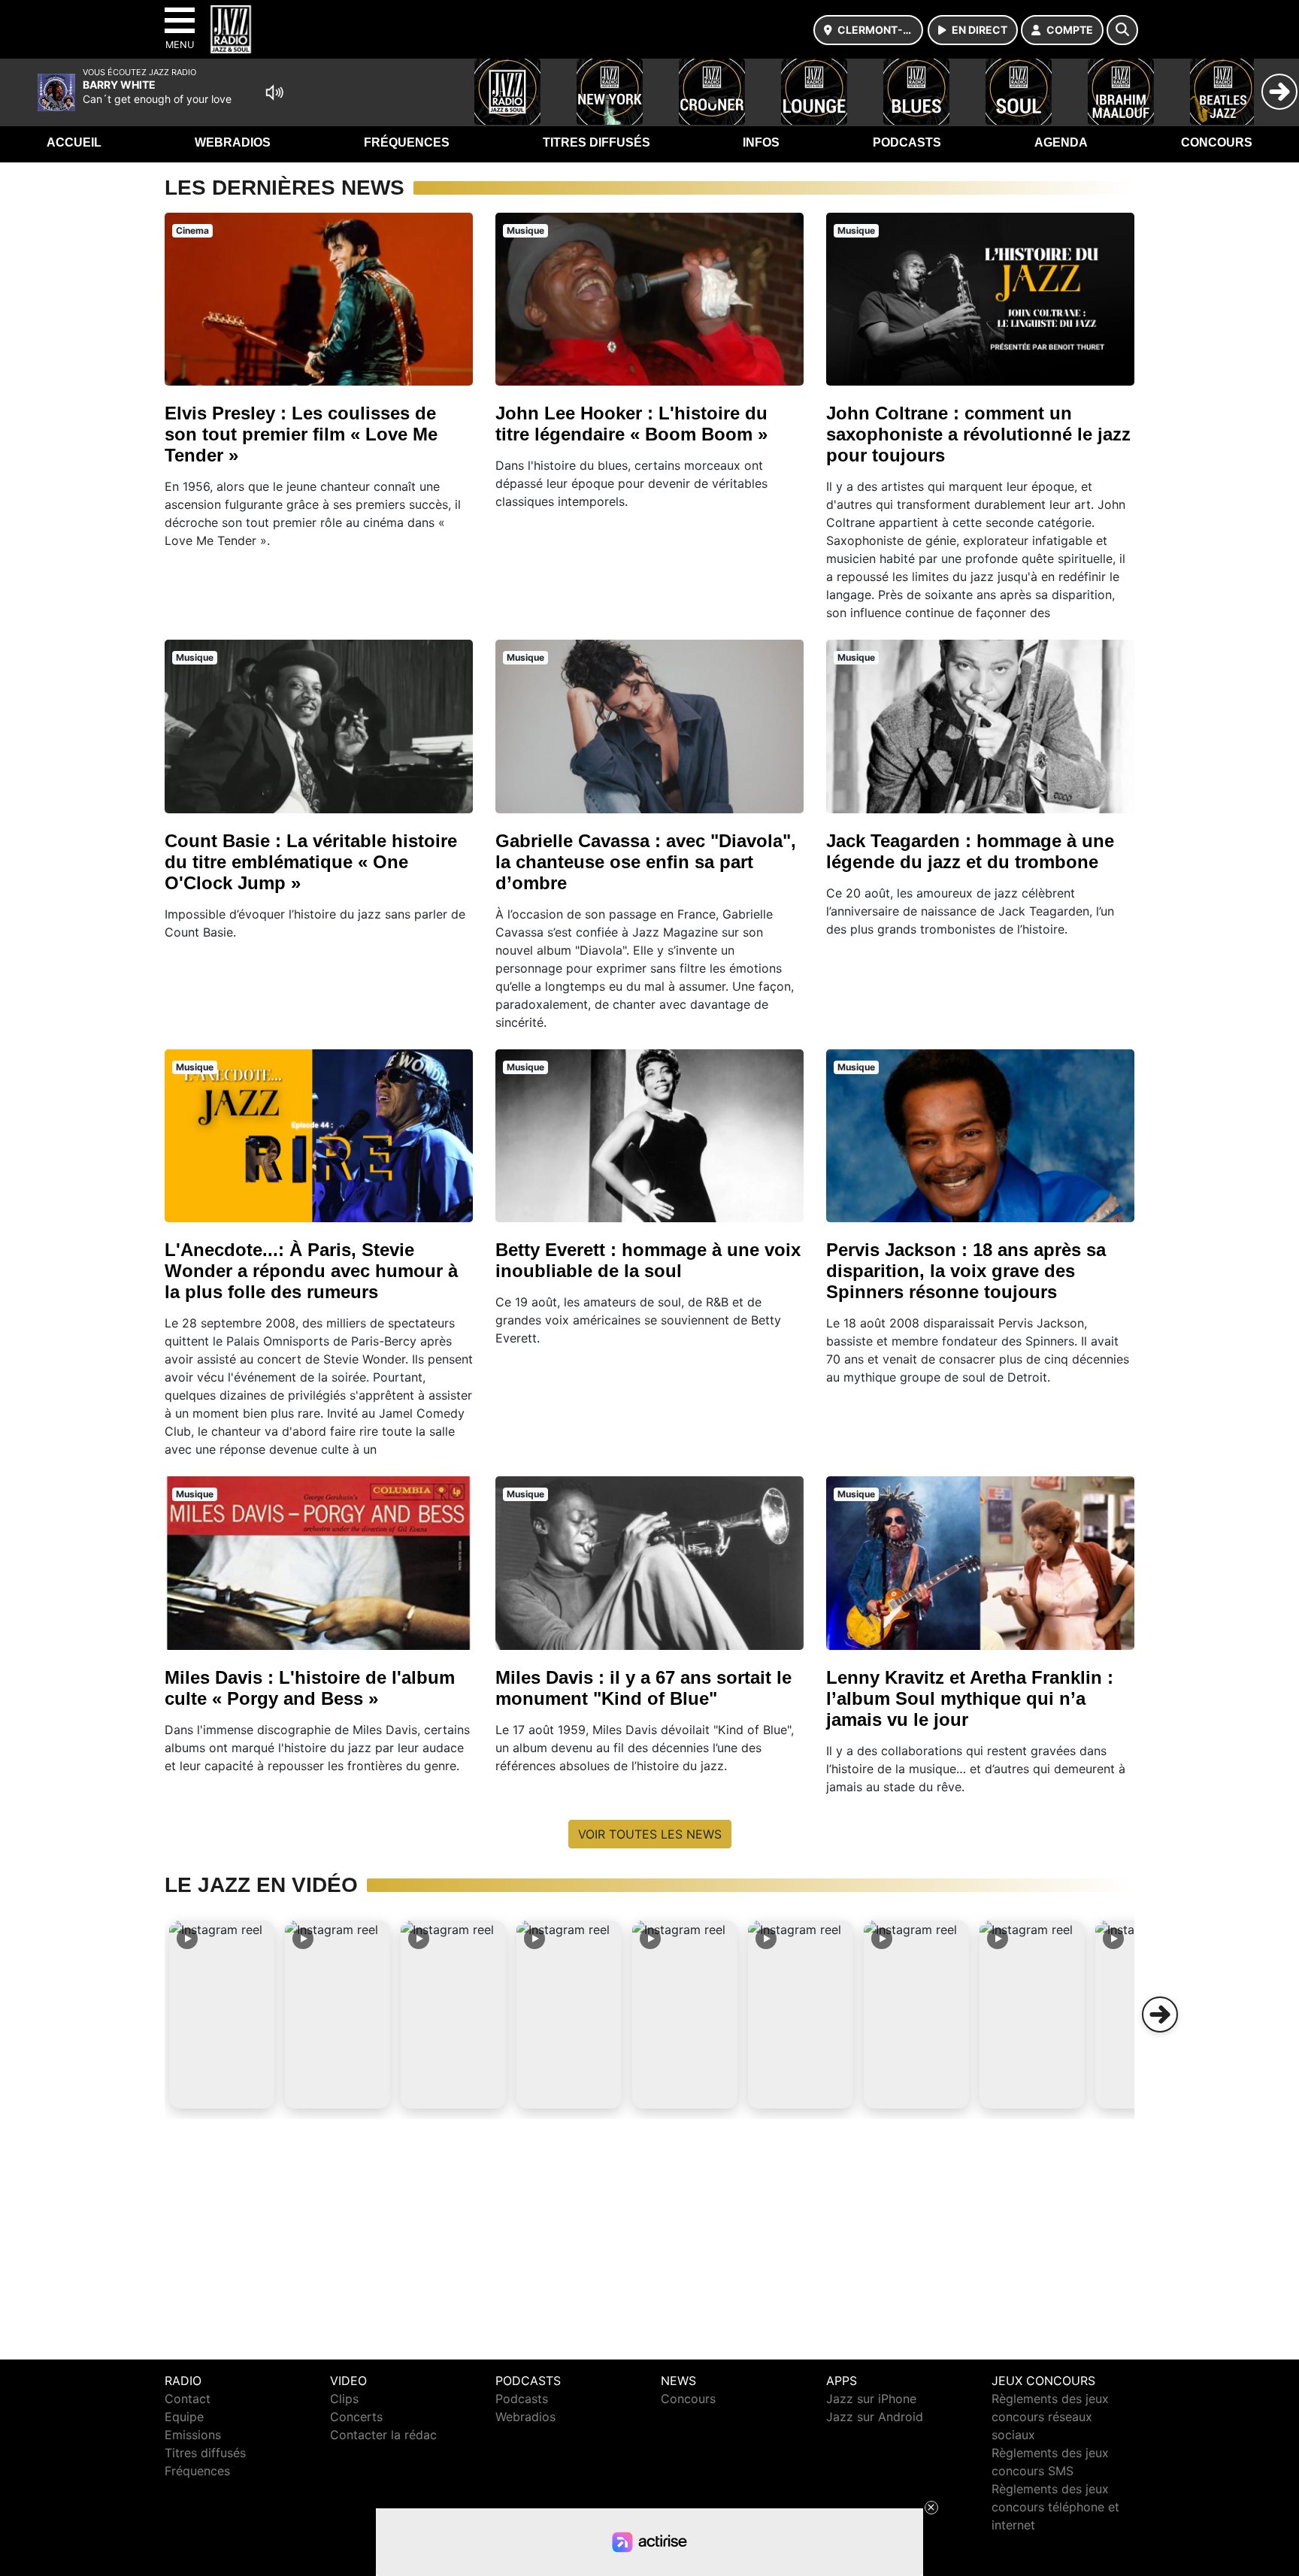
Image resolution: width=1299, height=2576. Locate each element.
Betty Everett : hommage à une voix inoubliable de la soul (648, 1260)
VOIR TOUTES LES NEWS (650, 1834)
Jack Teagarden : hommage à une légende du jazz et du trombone (970, 851)
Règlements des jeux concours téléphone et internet (1055, 2507)
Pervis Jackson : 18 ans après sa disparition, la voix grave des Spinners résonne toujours (966, 1271)
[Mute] (274, 92)
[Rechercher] (1122, 30)
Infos (761, 142)
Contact (188, 2399)
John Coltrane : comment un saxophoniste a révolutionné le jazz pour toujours (978, 434)
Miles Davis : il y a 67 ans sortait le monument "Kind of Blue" (643, 1688)
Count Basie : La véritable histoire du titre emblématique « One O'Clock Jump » (311, 862)
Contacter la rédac (383, 2435)
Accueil (74, 142)
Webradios (233, 142)
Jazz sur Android (875, 2417)
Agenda (1061, 142)
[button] (222, 2014)
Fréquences (407, 142)
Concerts (356, 2417)
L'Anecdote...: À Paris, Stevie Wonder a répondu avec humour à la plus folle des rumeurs (311, 1271)
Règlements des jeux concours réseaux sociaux (1050, 2417)
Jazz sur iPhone (871, 2399)
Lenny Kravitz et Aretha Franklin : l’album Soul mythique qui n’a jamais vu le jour (970, 1698)
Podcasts (907, 142)
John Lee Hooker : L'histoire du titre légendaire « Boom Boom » (631, 424)
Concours (1217, 142)
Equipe (184, 2417)
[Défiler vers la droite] (1160, 2014)
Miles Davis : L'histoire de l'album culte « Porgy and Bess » (310, 1688)
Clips (344, 2399)
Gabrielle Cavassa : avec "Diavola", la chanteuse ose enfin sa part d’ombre (646, 862)
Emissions (193, 2435)
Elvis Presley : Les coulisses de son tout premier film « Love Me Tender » (301, 434)
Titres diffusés (597, 142)
